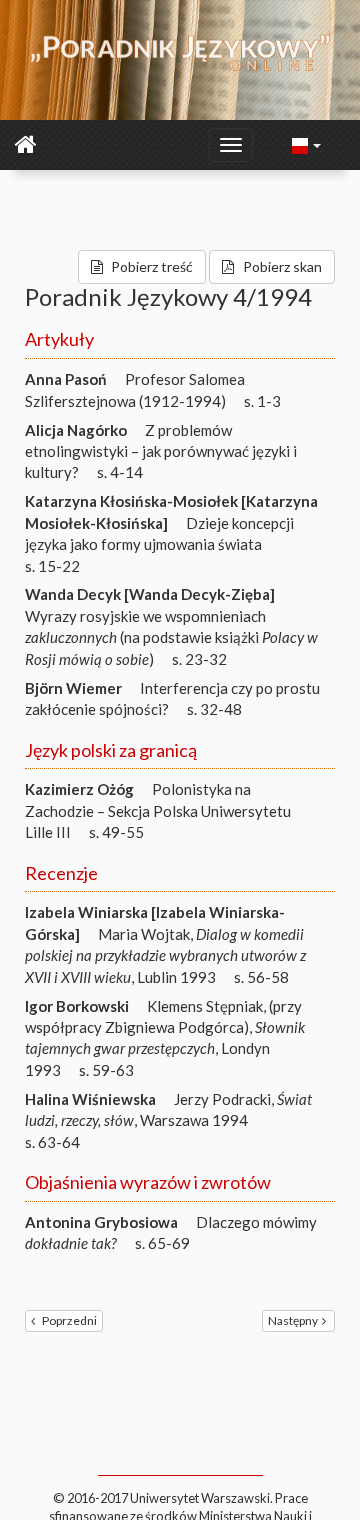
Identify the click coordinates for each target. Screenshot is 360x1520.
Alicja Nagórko (76, 430)
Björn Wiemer (73, 688)
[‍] (307, 144)
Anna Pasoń (66, 379)
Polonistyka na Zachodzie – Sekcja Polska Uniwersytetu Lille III (158, 810)
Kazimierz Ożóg (79, 789)
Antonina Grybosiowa (101, 1222)
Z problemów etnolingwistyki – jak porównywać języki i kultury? (161, 451)
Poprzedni (69, 1320)
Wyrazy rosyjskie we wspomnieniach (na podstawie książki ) (171, 637)
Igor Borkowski (77, 1006)
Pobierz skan (282, 266)
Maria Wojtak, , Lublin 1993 (165, 955)
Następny (293, 1320)
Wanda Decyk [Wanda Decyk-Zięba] (150, 594)
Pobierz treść (152, 266)
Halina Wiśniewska (90, 1099)
